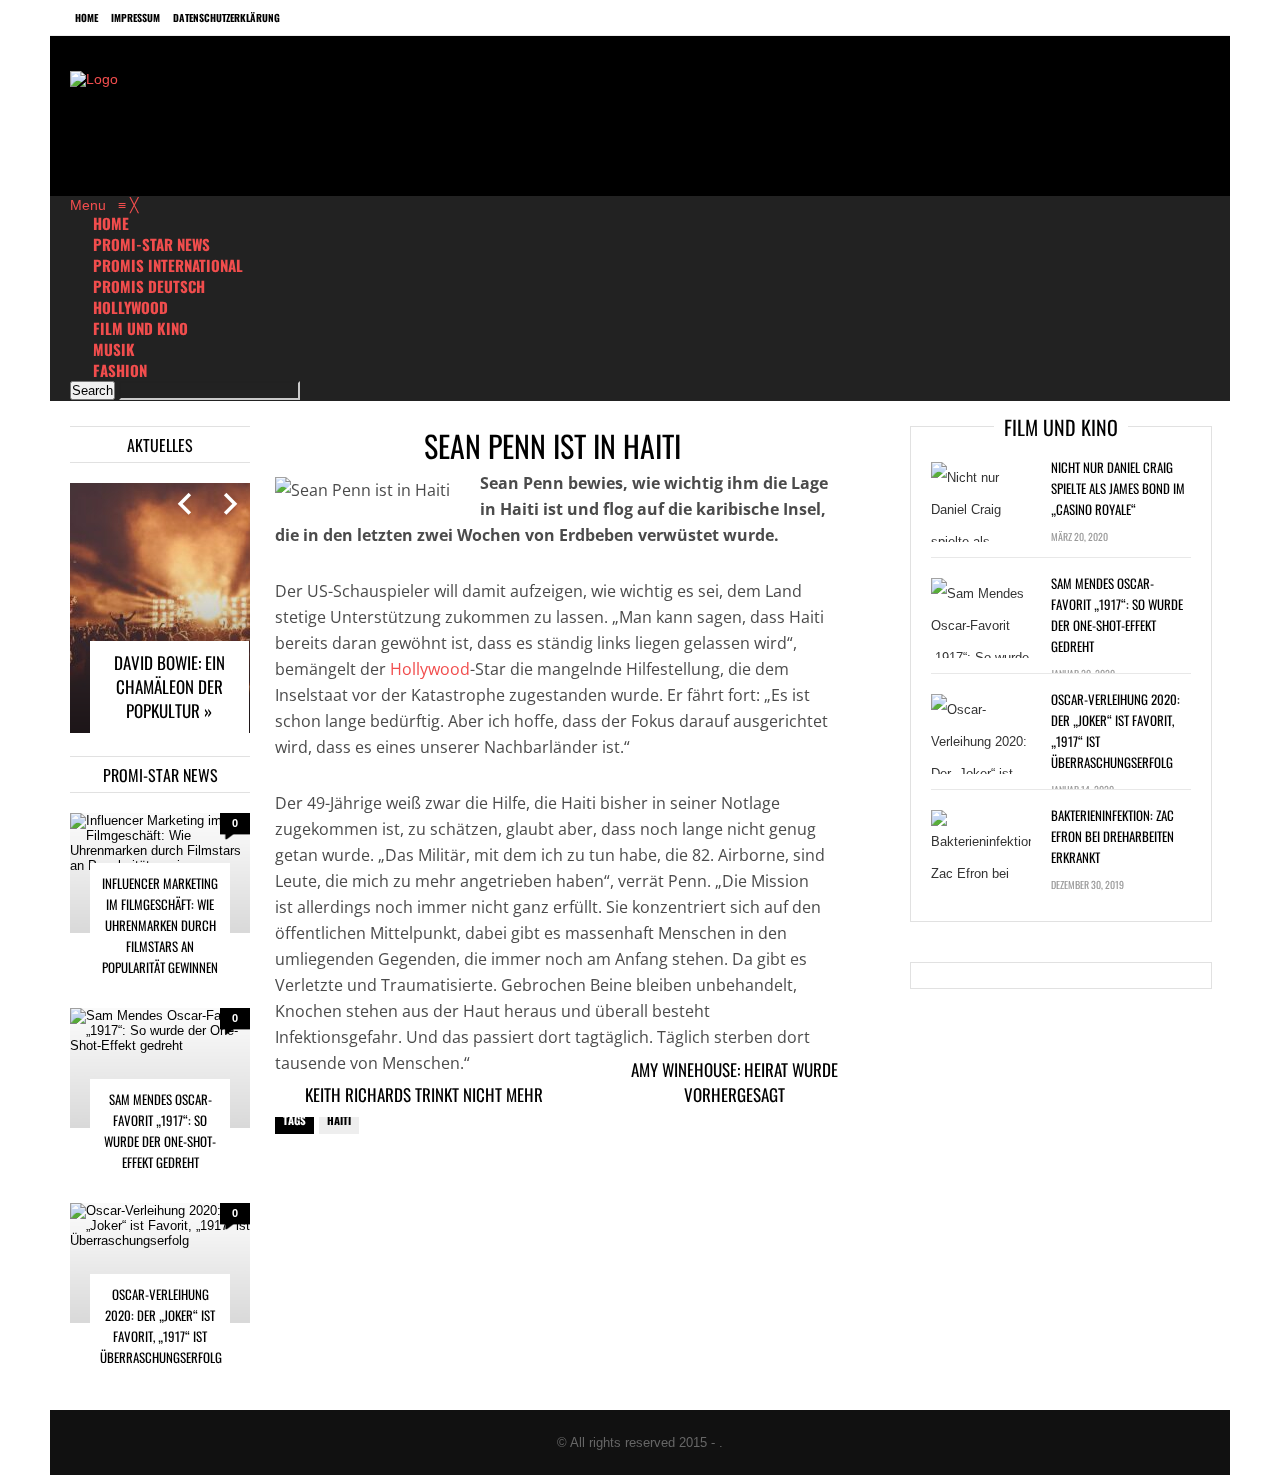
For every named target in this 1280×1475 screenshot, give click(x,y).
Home (86, 17)
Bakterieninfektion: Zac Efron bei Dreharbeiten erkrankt (1112, 836)
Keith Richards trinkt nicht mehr (424, 1094)
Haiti (339, 1120)
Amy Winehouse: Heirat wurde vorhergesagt (734, 1082)
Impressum (135, 17)
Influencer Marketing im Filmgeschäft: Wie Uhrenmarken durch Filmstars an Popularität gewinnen (160, 925)
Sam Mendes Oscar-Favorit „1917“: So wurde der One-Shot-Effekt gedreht (160, 1130)
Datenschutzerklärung (226, 17)
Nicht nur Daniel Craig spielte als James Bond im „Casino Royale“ (1118, 488)
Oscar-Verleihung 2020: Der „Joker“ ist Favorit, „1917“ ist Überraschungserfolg (161, 1325)
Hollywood (430, 669)
